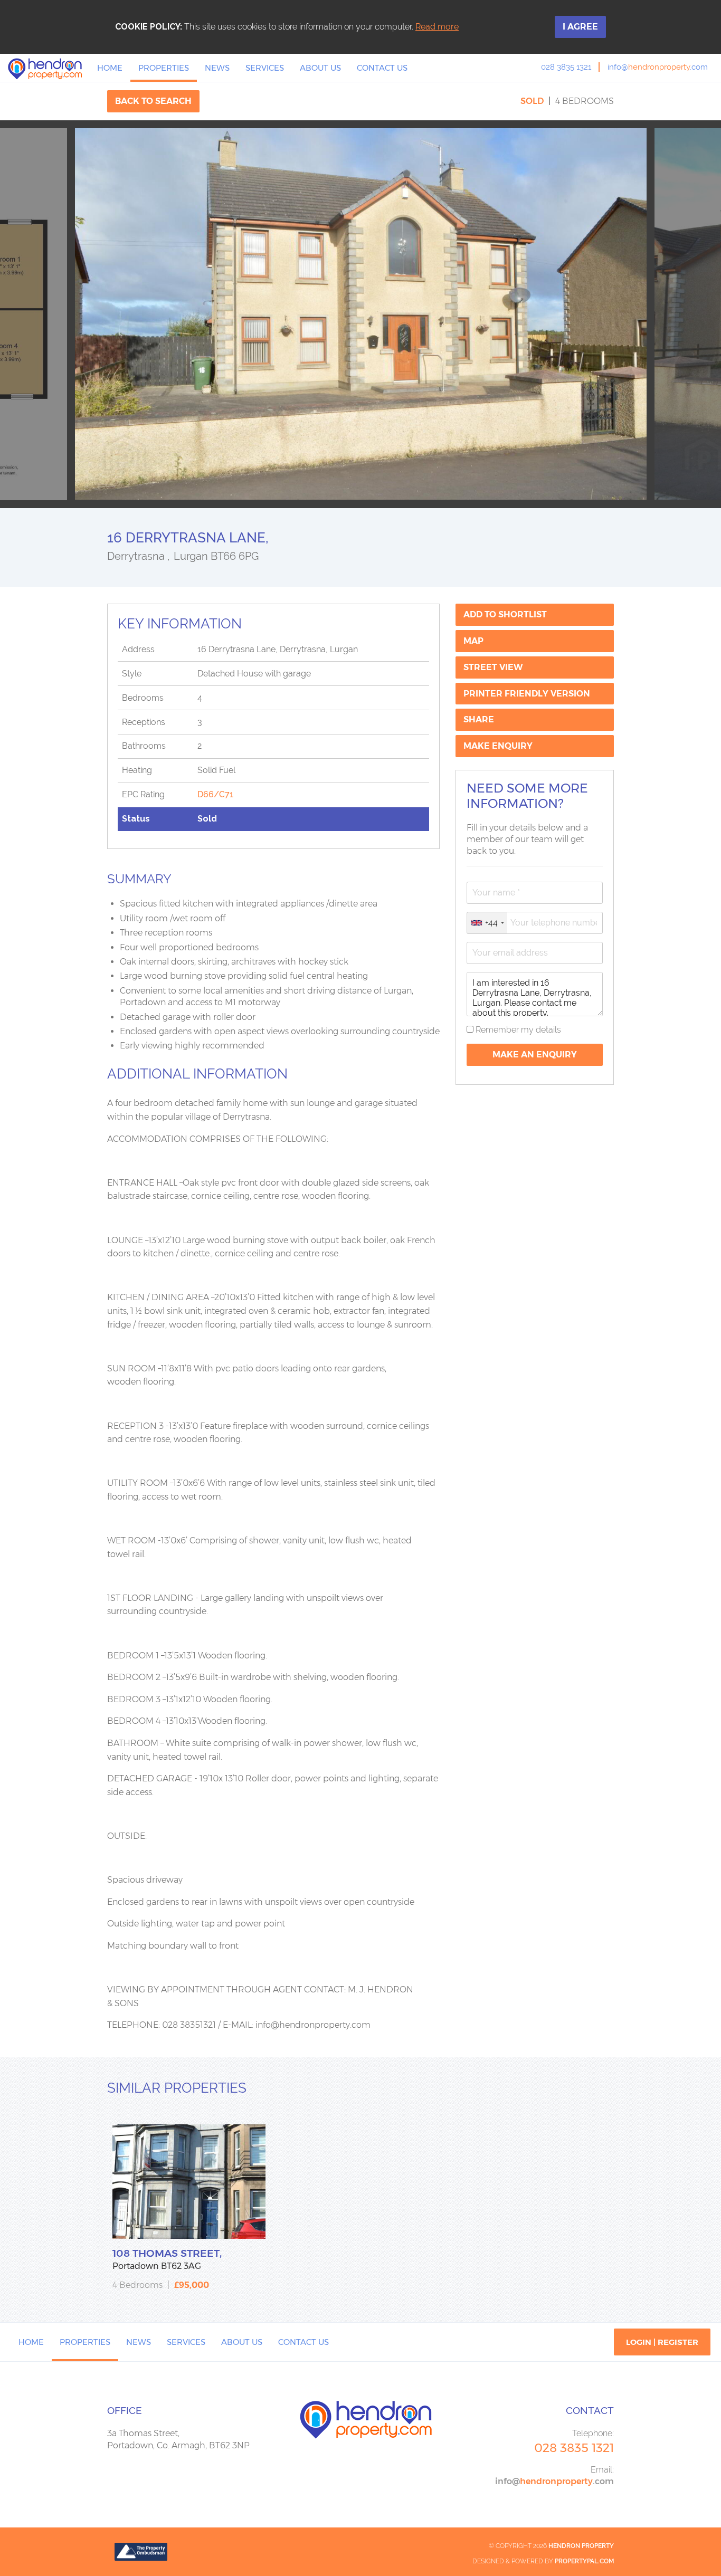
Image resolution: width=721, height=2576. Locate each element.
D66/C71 (215, 794)
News (217, 68)
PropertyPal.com (584, 2561)
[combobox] (487, 923)
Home (110, 68)
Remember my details (517, 1030)
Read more (437, 27)
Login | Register (662, 2342)
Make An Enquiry (535, 1055)
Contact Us (382, 68)
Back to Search (153, 101)
